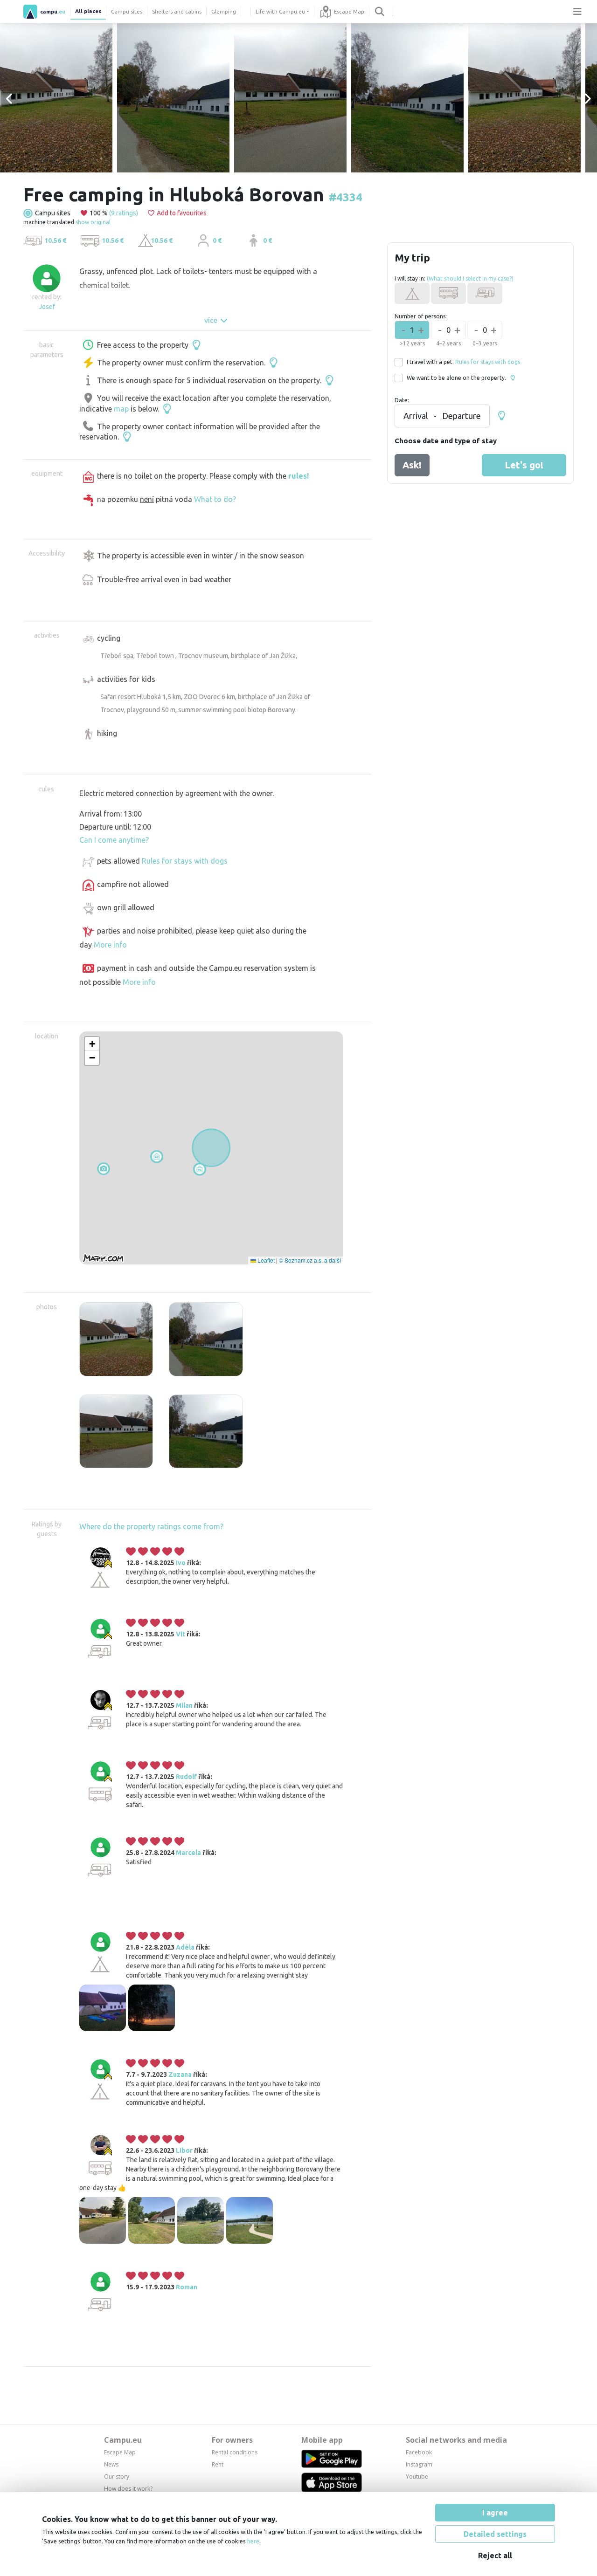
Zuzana (180, 2075)
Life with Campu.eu (280, 11)
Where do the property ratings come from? (151, 1526)
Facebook (419, 2452)
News (111, 2464)
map (121, 409)
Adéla (185, 1947)
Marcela (188, 1853)
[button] (157, 1157)
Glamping (224, 11)
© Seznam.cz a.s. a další (310, 1260)
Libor (184, 2150)
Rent (218, 2464)
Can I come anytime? (114, 840)
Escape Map (349, 11)
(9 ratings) (124, 213)
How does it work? (128, 2489)
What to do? (215, 499)
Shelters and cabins (177, 11)
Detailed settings (495, 2534)
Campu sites (127, 11)
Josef (47, 307)
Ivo (181, 1563)
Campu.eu (123, 2440)
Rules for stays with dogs (185, 861)
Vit (180, 1634)
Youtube (417, 2476)
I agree (495, 2513)
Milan (184, 1705)
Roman (187, 2287)
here (253, 2541)
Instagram (419, 2464)
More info (110, 945)
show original (93, 222)
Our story (117, 2476)
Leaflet (265, 1260)
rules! (298, 476)
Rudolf (186, 1777)
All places (88, 11)
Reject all (495, 2555)
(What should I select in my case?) (470, 278)
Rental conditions (235, 2452)
